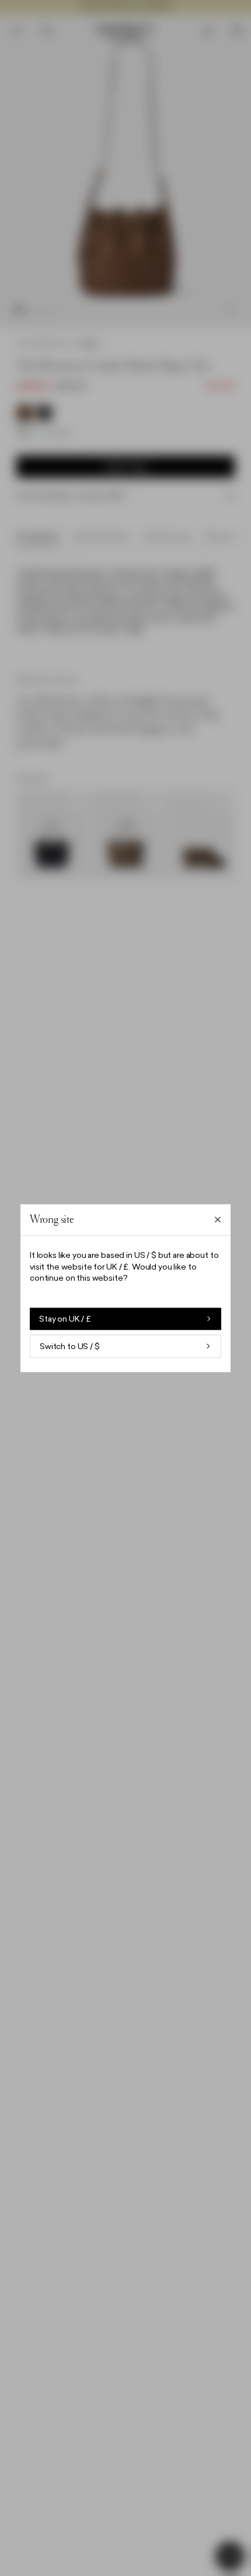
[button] (125, 1288)
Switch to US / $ (70, 1346)
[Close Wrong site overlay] (218, 1220)
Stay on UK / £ (65, 1319)
